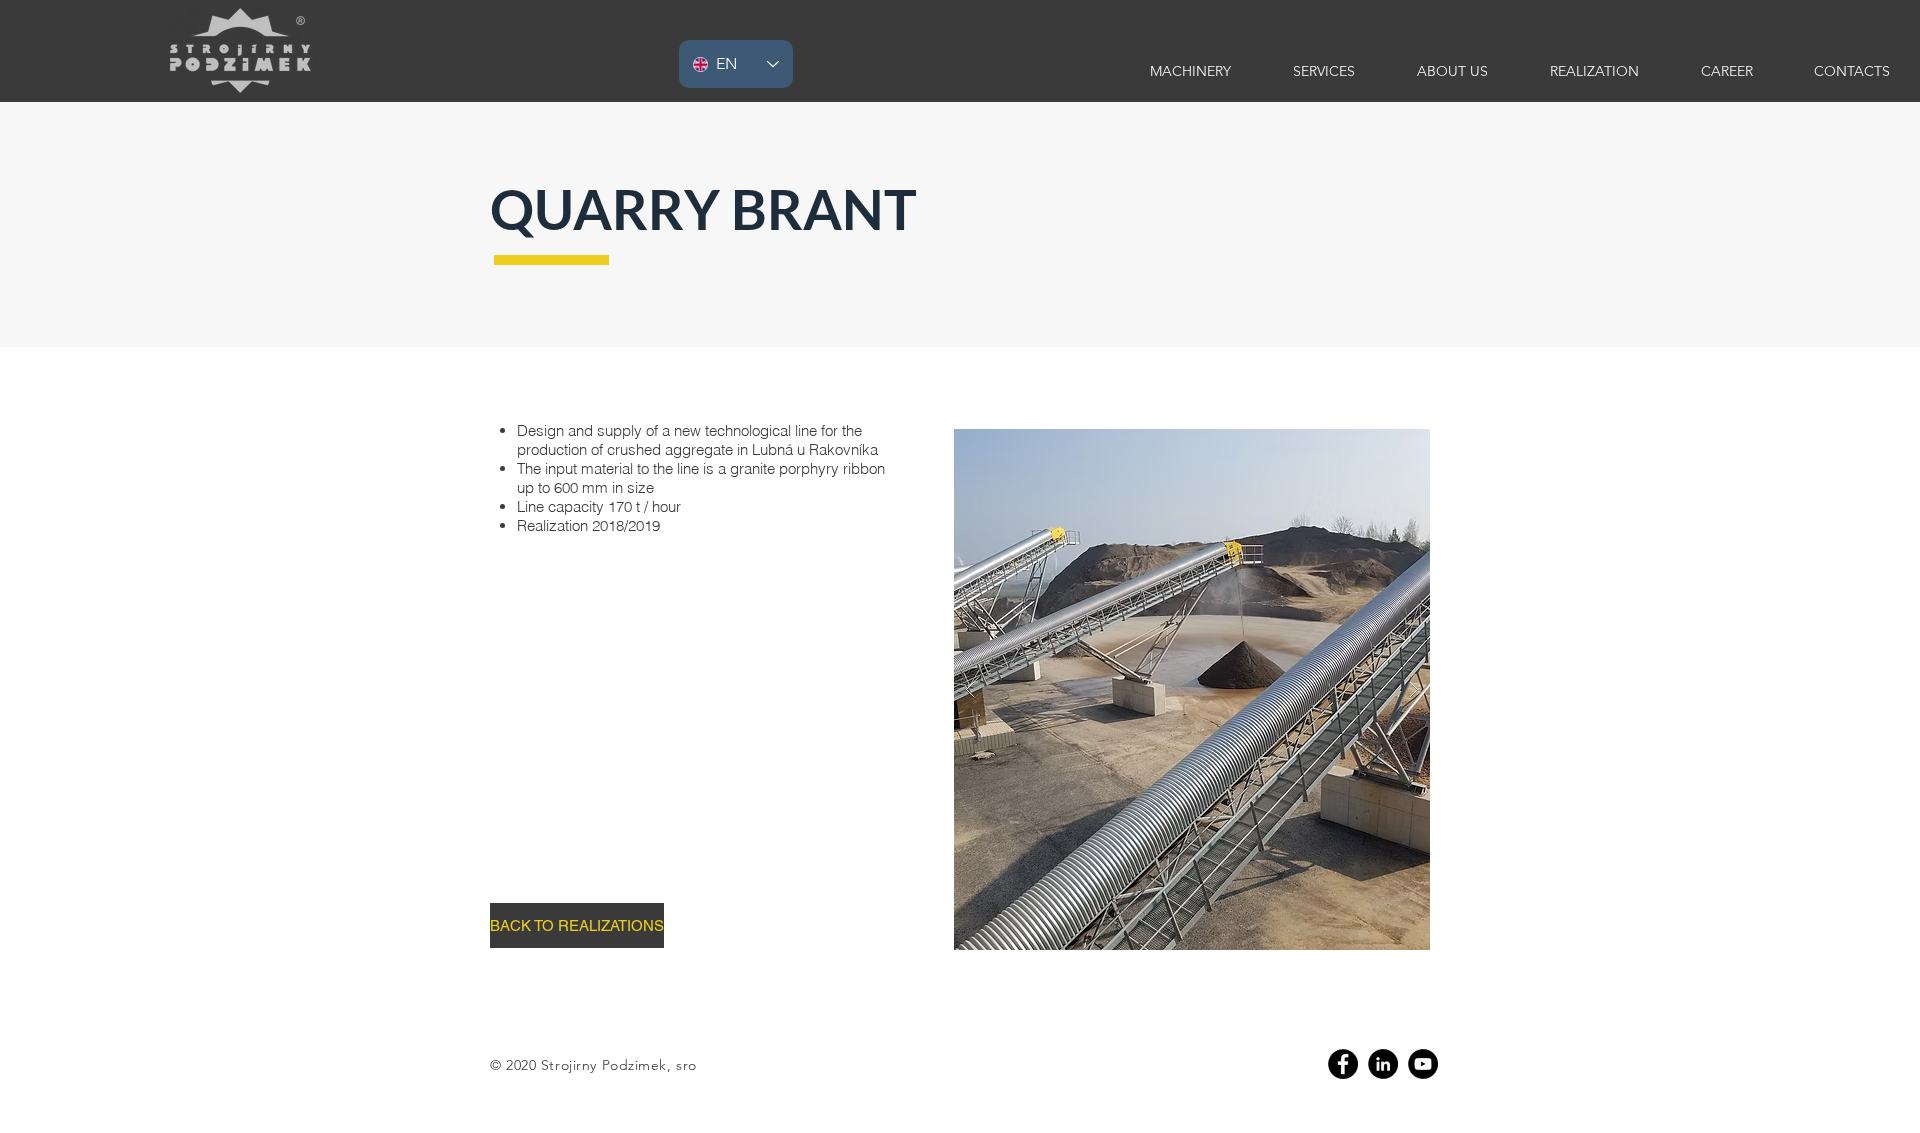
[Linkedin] (1383, 1064)
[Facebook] (1343, 1064)
